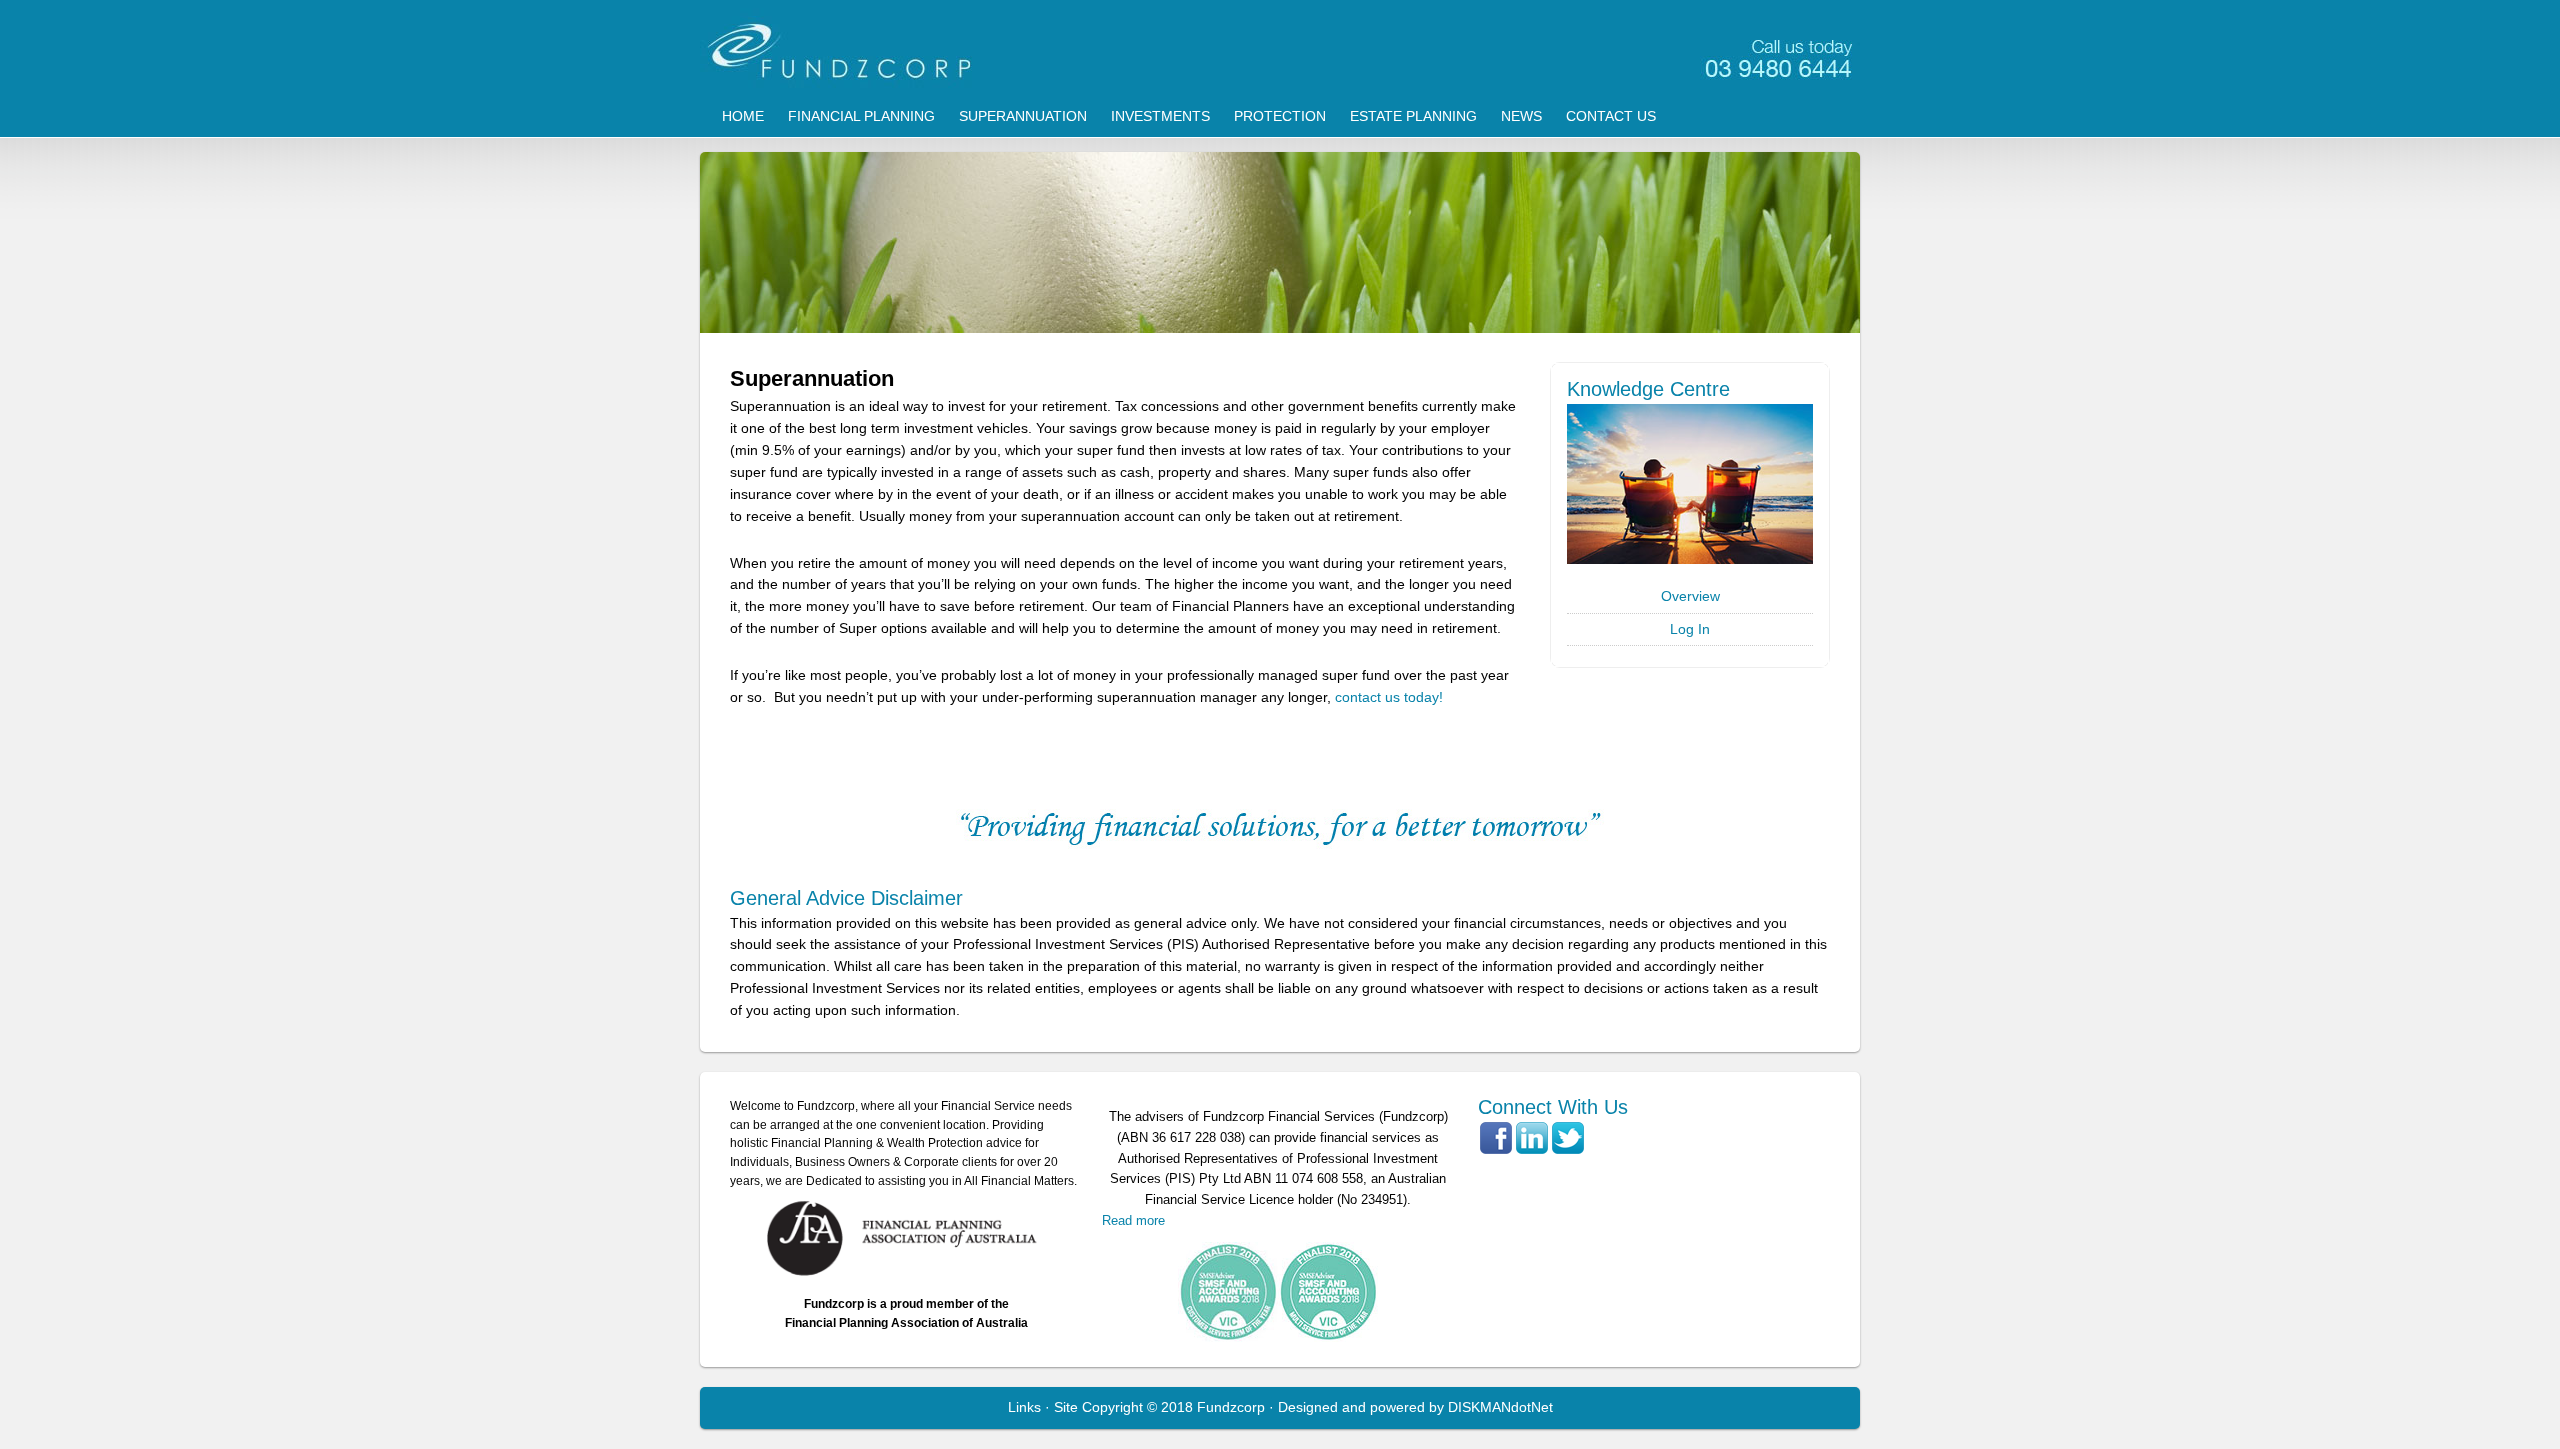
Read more (1133, 1220)
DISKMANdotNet (1500, 1407)
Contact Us (1611, 116)
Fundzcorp (1280, 50)
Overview (1690, 596)
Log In (1690, 629)
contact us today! (1389, 697)
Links (1024, 1407)
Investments (1160, 116)
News (1521, 116)
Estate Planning (1413, 116)
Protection (1280, 116)
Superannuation (1023, 116)
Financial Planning (861, 116)
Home (743, 116)
